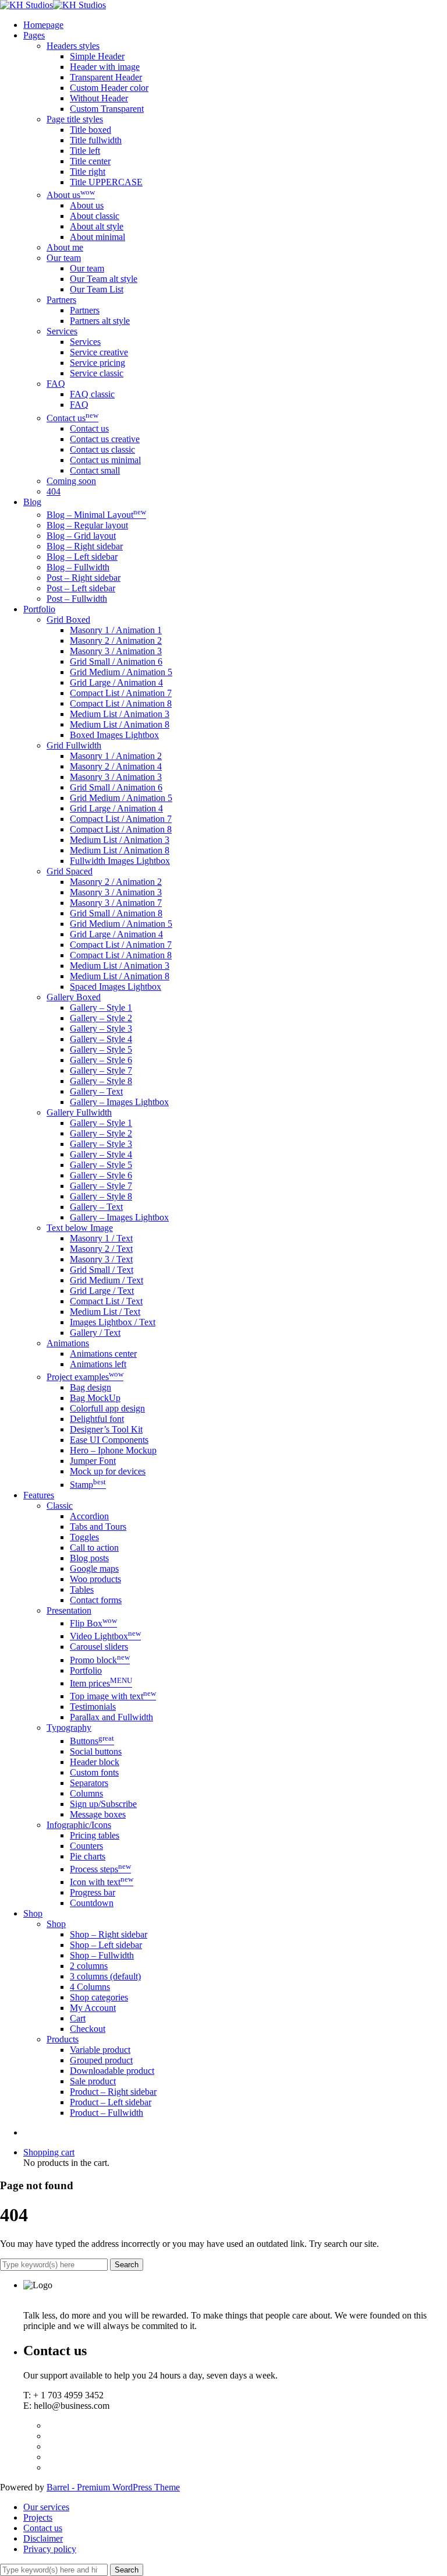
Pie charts (88, 1856)
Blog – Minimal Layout (96, 515)
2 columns (89, 1966)
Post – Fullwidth (77, 599)
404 (54, 491)
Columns (86, 1793)
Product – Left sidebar (111, 2102)
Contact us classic (102, 449)
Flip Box (93, 1623)
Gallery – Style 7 (101, 1070)
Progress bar (93, 1892)
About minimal (97, 237)
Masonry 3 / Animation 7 (116, 903)
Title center (90, 161)
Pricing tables (95, 1835)
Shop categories (99, 1997)
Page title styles (75, 119)
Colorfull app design (107, 1408)
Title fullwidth (96, 140)
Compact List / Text (106, 1301)
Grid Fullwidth (74, 745)
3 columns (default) (105, 1976)
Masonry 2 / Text (101, 1249)
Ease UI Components (109, 1440)
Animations (68, 1343)
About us (71, 195)
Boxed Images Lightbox (114, 735)
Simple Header (97, 56)
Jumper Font (93, 1461)
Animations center (103, 1354)
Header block (95, 1762)
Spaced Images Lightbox (116, 987)
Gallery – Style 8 (101, 1081)
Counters (86, 1846)
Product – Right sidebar (113, 2092)
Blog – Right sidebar (85, 546)
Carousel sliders (99, 1647)
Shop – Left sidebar (106, 1945)
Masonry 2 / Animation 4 (116, 766)
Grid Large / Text (102, 1291)
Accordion (89, 1516)
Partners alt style (100, 321)
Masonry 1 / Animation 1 (116, 630)
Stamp (88, 1485)
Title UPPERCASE (106, 182)
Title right (88, 172)
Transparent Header (106, 77)
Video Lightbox (105, 1636)
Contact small (95, 470)
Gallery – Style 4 (101, 1039)
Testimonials (93, 1707)
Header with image (105, 67)
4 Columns (90, 1987)
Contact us (72, 418)
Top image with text (113, 1696)
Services (62, 331)
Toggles (84, 1537)
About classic (95, 216)
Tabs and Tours (98, 1527)
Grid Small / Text (102, 1270)
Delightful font (97, 1419)
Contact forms (96, 1600)
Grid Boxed (68, 620)
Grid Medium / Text (107, 1280)
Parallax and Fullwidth (111, 1717)
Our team (64, 258)
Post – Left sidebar (81, 588)
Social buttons (96, 1751)
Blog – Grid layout (81, 536)
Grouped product (101, 2060)
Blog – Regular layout (87, 525)
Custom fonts (94, 1772)
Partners (61, 300)
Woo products (95, 1579)
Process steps (100, 1869)
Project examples (85, 1377)
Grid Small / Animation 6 (116, 661)
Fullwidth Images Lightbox (120, 861)
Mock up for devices (108, 1471)
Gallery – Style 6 (101, 1060)
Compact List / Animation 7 (121, 693)
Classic (60, 1506)
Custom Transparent (107, 109)
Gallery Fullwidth (79, 1112)
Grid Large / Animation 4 (116, 682)
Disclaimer (43, 2538)
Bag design (91, 1387)
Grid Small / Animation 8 (116, 913)
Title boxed (91, 130)
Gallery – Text (96, 1091)
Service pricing (97, 363)
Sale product (93, 2081)
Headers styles (73, 46)
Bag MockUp (95, 1398)
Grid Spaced (70, 871)
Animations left (98, 1364)
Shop (56, 1924)
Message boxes (98, 1814)
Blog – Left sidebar (82, 557)
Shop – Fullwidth (102, 1955)
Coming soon (71, 481)
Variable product (100, 2050)
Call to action (94, 1548)
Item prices (101, 1683)
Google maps (94, 1568)
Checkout (88, 2029)
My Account (93, 2008)
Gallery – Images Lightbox (119, 1102)
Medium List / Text (105, 1312)
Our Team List (97, 289)
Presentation (69, 1610)
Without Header (99, 98)
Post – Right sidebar (84, 578)
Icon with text (102, 1882)
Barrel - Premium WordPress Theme (113, 2487)
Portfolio (86, 1670)
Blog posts (89, 1558)
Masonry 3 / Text (101, 1259)
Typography (69, 1728)
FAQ (56, 384)
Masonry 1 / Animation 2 (116, 756)
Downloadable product (112, 2071)
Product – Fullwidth (107, 2113)
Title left (85, 151)
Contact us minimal (105, 460)
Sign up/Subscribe (103, 1804)
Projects (38, 2517)
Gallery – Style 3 (101, 1028)
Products (63, 2039)
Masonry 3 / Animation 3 (116, 651)
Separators (89, 1783)
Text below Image (80, 1228)
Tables (82, 1589)
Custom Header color (109, 88)
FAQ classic (92, 394)
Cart (78, 2018)
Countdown (92, 1903)
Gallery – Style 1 (101, 1008)
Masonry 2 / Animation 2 (116, 641)
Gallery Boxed (74, 997)
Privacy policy (50, 2549)
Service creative (99, 352)
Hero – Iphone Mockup (113, 1450)
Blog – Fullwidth (78, 567)
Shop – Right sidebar (109, 1934)
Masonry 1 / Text (101, 1238)
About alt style (97, 226)
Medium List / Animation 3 (120, 714)
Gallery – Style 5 (101, 1049)
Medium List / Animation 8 (120, 724)
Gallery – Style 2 (101, 1018)
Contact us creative (105, 439)
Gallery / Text (95, 1333)
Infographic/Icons (79, 1825)
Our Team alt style (104, 279)
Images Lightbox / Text (113, 1322)
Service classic (97, 373)
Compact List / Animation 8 (121, 703)
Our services (46, 2507)
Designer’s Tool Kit (106, 1429)
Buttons (92, 1741)
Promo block (100, 1660)
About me (65, 247)
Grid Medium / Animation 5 (121, 672)
